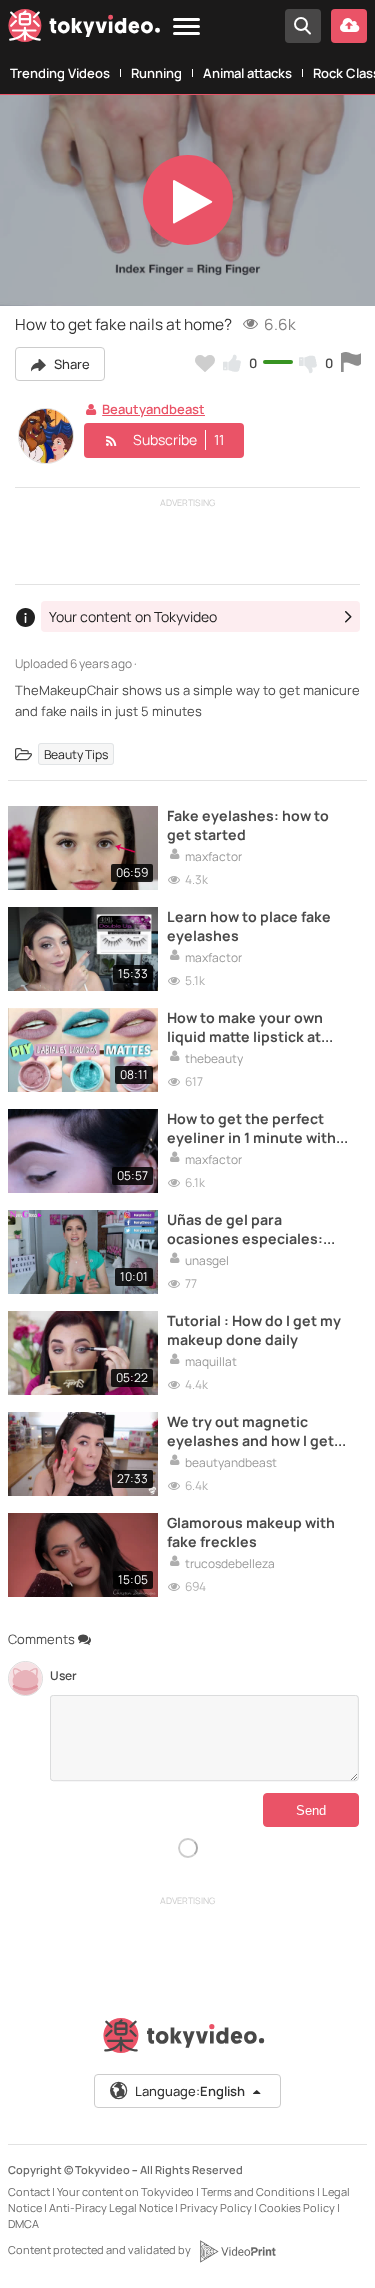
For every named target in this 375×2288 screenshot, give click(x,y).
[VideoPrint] (237, 2251)
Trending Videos (60, 73)
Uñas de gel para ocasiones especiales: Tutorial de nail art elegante (245, 1229)
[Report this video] (351, 363)
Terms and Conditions (258, 2191)
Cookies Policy (297, 2207)
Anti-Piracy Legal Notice (111, 2207)
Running (156, 73)
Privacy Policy (216, 2207)
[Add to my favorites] (205, 363)
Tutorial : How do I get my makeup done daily (254, 1330)
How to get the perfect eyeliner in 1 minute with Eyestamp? (251, 1128)
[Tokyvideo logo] (84, 29)
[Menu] (186, 27)
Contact (29, 2191)
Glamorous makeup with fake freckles (251, 1532)
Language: (190, 2091)
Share (70, 364)
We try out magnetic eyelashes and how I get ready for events (250, 1431)
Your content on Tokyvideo (125, 2191)
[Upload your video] (349, 26)
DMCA (23, 2223)
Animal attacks (247, 73)
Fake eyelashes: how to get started (248, 825)
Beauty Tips (76, 754)
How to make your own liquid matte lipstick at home (245, 1027)
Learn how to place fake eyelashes (249, 926)
